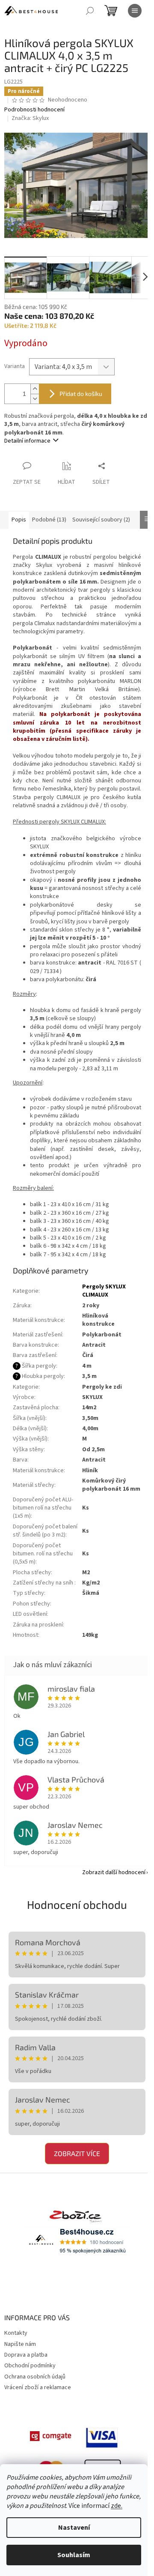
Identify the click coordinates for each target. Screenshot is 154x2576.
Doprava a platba (26, 2355)
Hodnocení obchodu (77, 1904)
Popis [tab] (19, 520)
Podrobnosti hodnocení (34, 110)
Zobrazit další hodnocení (114, 1872)
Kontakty (16, 2333)
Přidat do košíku (81, 394)
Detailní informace (27, 441)
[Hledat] (90, 11)
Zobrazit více (77, 2153)
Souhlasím (74, 2555)
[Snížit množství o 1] (35, 399)
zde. (117, 2506)
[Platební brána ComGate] (51, 2436)
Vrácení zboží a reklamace (38, 2387)
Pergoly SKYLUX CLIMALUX (104, 1291)
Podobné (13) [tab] (49, 520)
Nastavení (74, 2528)
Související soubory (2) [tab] (101, 520)
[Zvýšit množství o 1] (35, 389)
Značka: (30, 118)
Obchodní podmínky (30, 2366)
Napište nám (20, 2344)
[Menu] (135, 11)
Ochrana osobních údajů (35, 2377)
